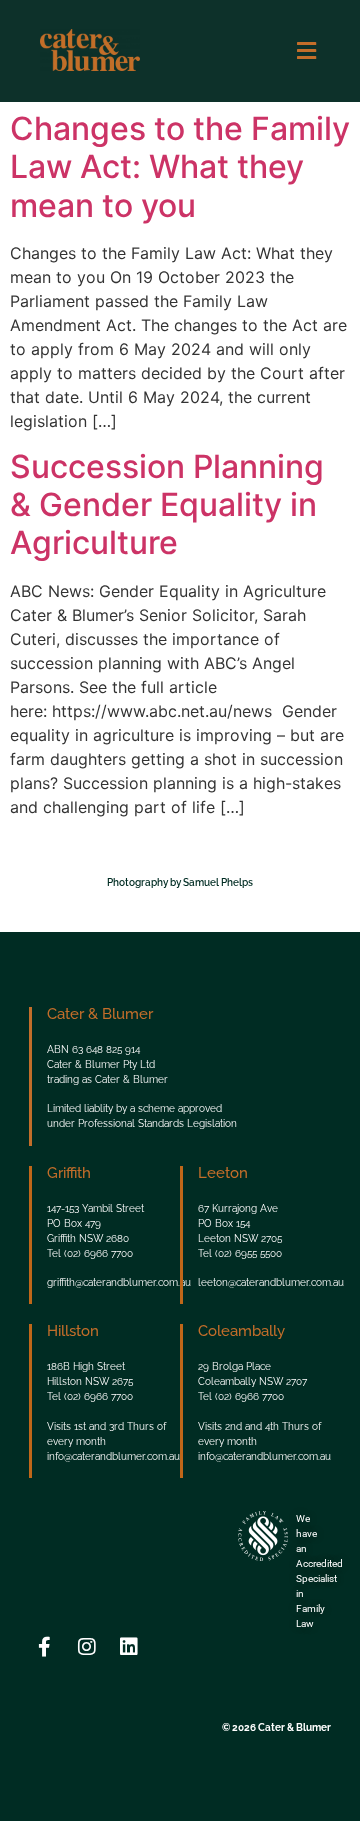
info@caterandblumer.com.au (113, 1456)
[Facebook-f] (45, 1647)
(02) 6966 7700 (98, 1253)
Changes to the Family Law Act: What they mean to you (180, 167)
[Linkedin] (129, 1647)
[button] (306, 50)
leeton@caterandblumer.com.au (271, 1282)
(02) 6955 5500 (248, 1253)
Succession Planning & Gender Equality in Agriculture (167, 505)
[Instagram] (87, 1647)
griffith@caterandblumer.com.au (119, 1282)
